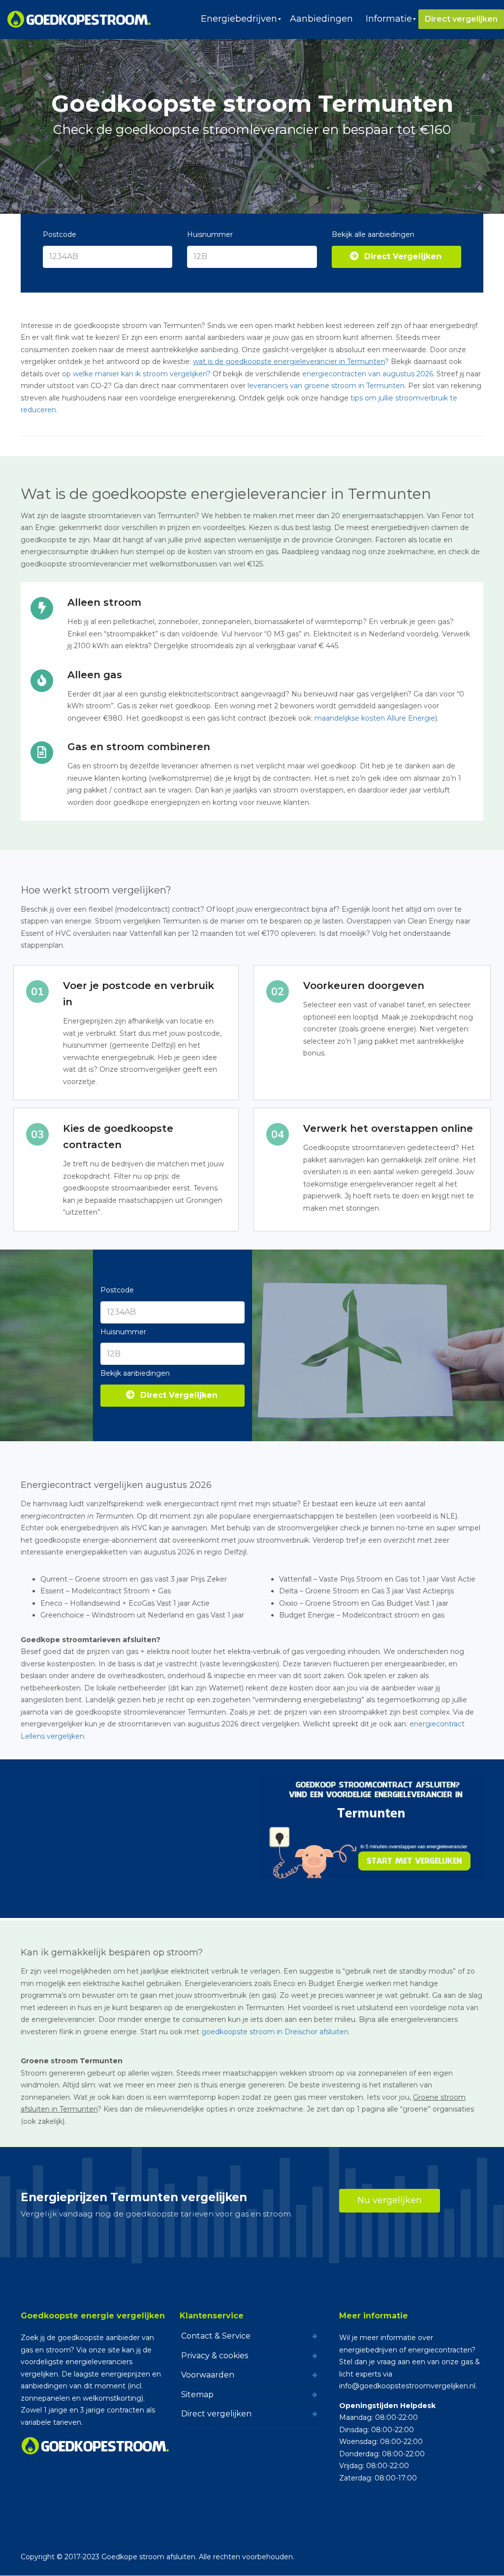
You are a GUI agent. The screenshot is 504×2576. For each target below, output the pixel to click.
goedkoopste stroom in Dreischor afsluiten (275, 2032)
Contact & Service (216, 2336)
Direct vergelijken (216, 2414)
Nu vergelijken (390, 2200)
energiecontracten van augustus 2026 (368, 374)
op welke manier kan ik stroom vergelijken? (136, 374)
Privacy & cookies (215, 2355)
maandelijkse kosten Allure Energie (375, 718)
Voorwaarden (208, 2375)
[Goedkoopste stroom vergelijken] (79, 19)
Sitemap (197, 2394)
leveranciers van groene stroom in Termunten (326, 386)
